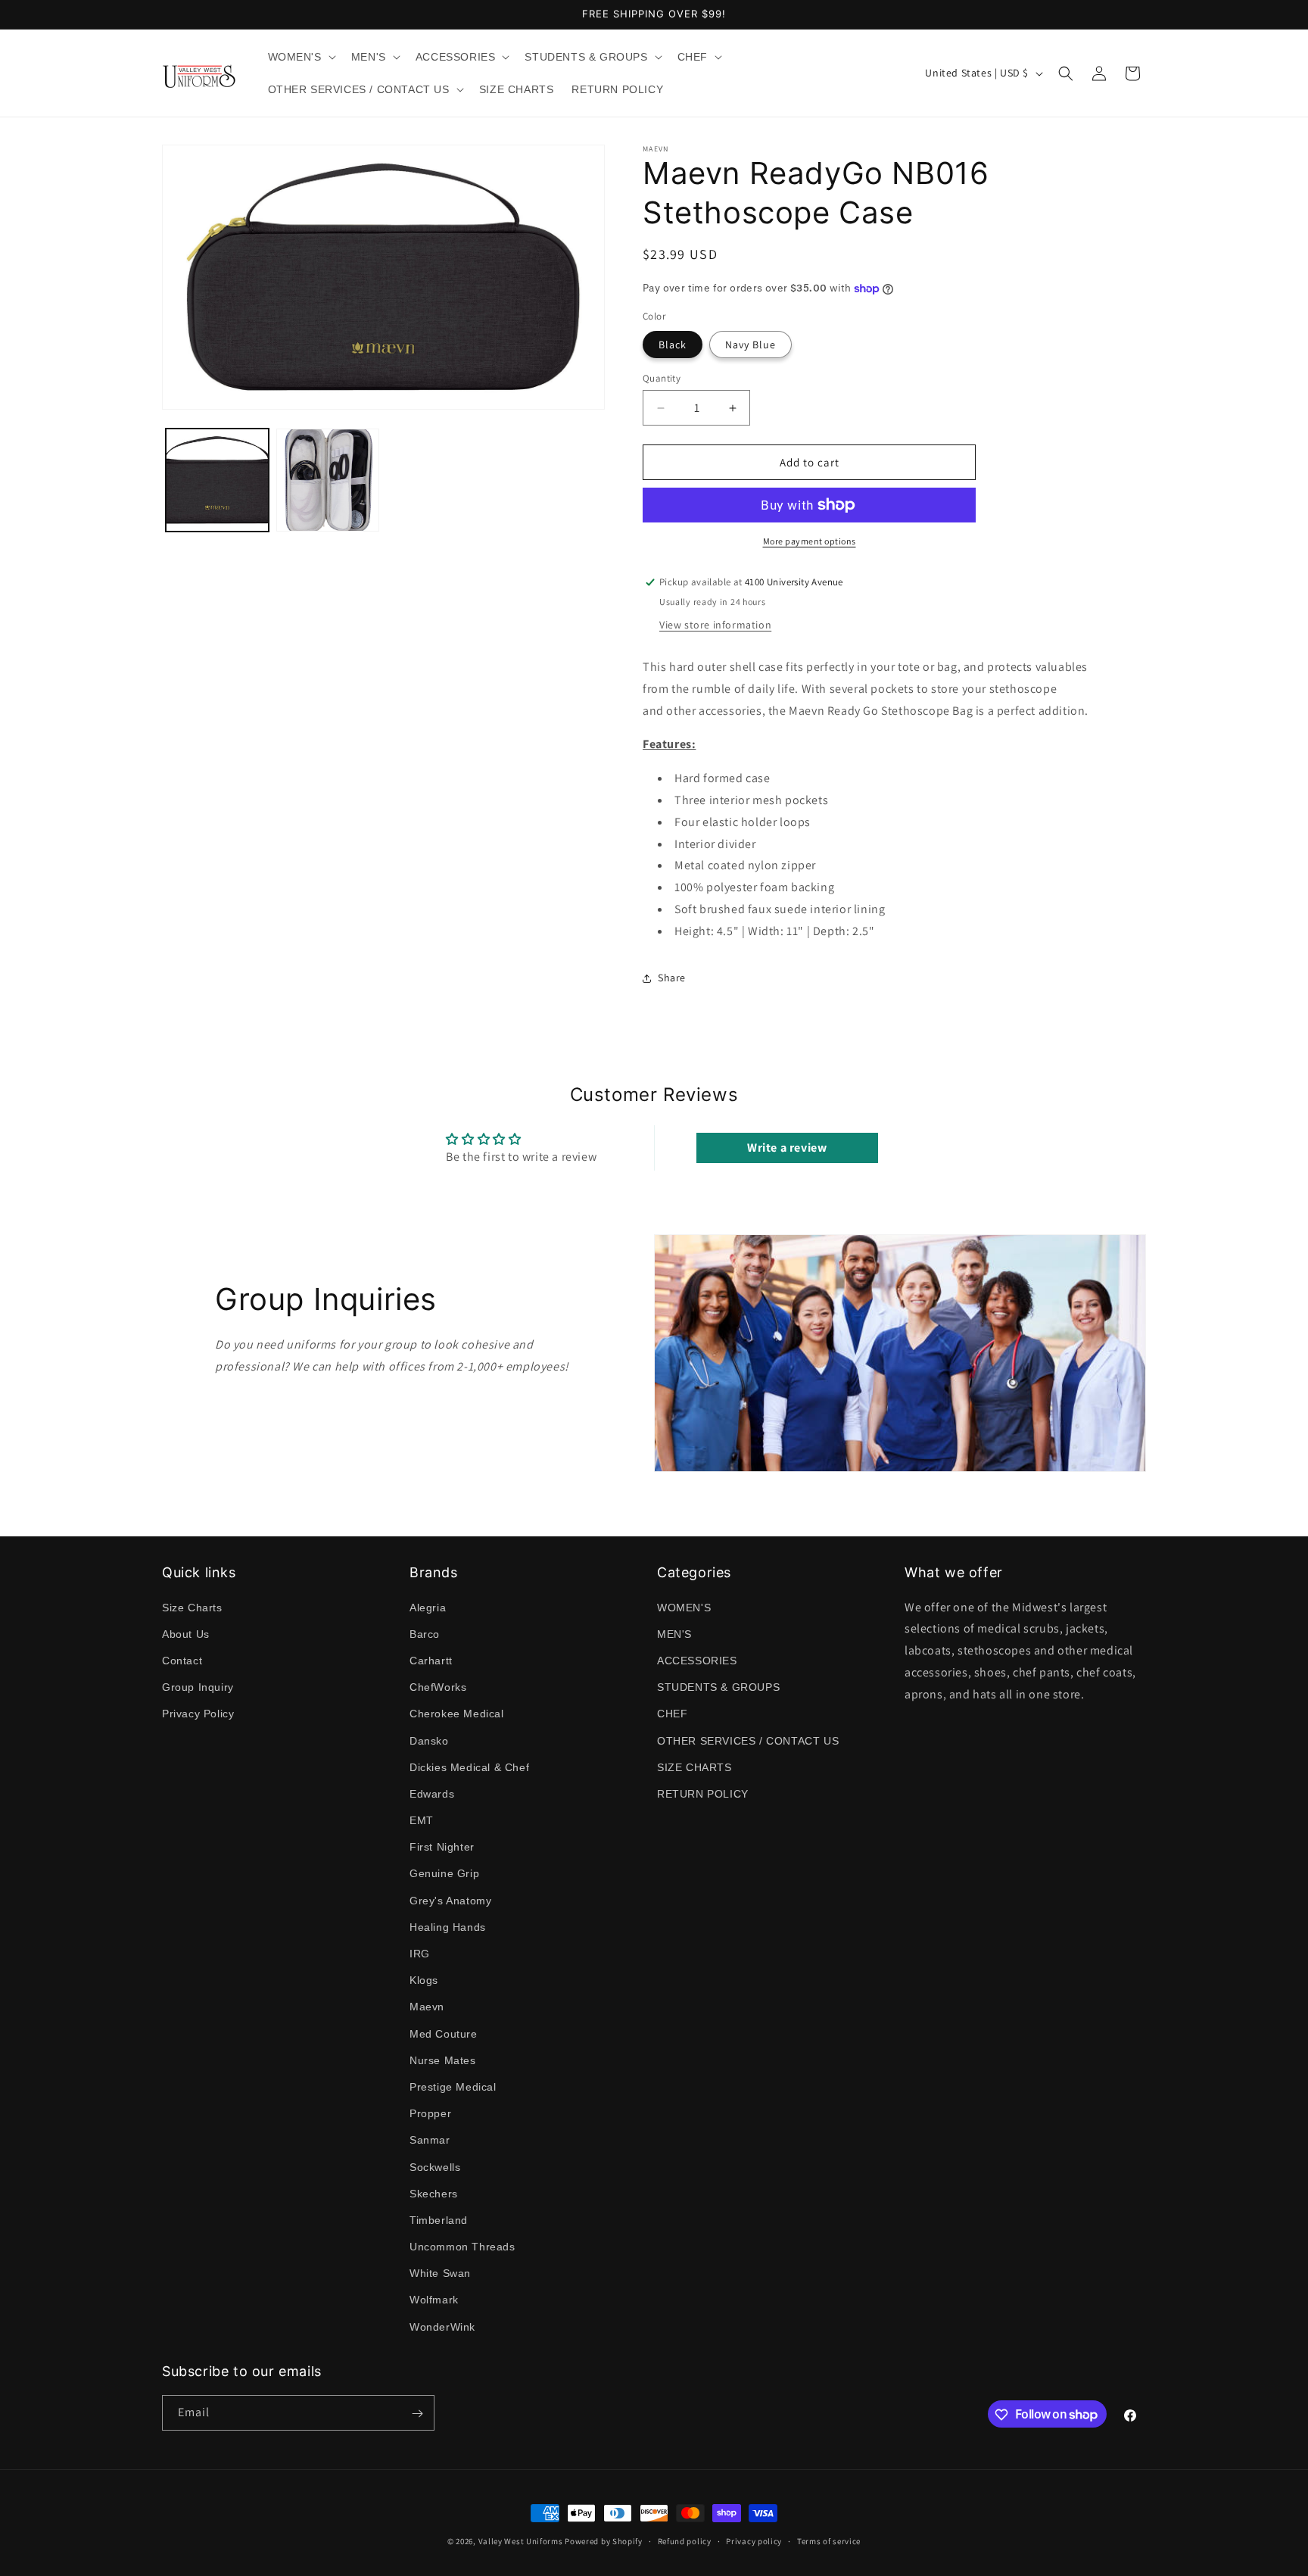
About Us (186, 1633)
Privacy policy (754, 2540)
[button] (301, 57)
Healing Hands (448, 1926)
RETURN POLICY (703, 1793)
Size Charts (192, 1607)
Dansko (429, 1740)
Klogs (424, 1980)
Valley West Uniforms (521, 2541)
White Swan (440, 2273)
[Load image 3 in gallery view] (328, 480)
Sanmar (430, 2140)
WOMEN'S (684, 1607)
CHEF (672, 1714)
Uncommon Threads (462, 2246)
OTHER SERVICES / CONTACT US (748, 1740)
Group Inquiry (198, 1687)
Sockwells (435, 2166)
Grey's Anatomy (450, 1900)
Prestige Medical (453, 2086)
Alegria (428, 1607)
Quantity (662, 378)
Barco (425, 1633)
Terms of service (829, 2540)
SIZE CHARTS (694, 1767)
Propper (430, 2113)
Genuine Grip (444, 1873)
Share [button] (672, 978)
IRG (420, 1953)
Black (673, 345)
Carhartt (431, 1660)
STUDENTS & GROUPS (718, 1687)
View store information (715, 625)
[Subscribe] (417, 2414)
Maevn (427, 2007)
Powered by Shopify (604, 2541)
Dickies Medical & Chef (469, 1767)
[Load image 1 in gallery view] (217, 480)
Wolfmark (434, 2300)
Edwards (432, 1793)
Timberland (439, 2219)
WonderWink (442, 2326)
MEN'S (674, 1633)
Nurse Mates (443, 2060)
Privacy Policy (198, 1714)
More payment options (810, 541)
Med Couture (444, 2033)
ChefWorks (438, 1687)
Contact (182, 1660)
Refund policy (685, 2540)
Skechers (434, 2193)
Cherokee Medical (457, 1714)
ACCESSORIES (697, 1660)
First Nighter (442, 1847)
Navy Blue (751, 345)
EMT (422, 1820)
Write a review (787, 1148)
